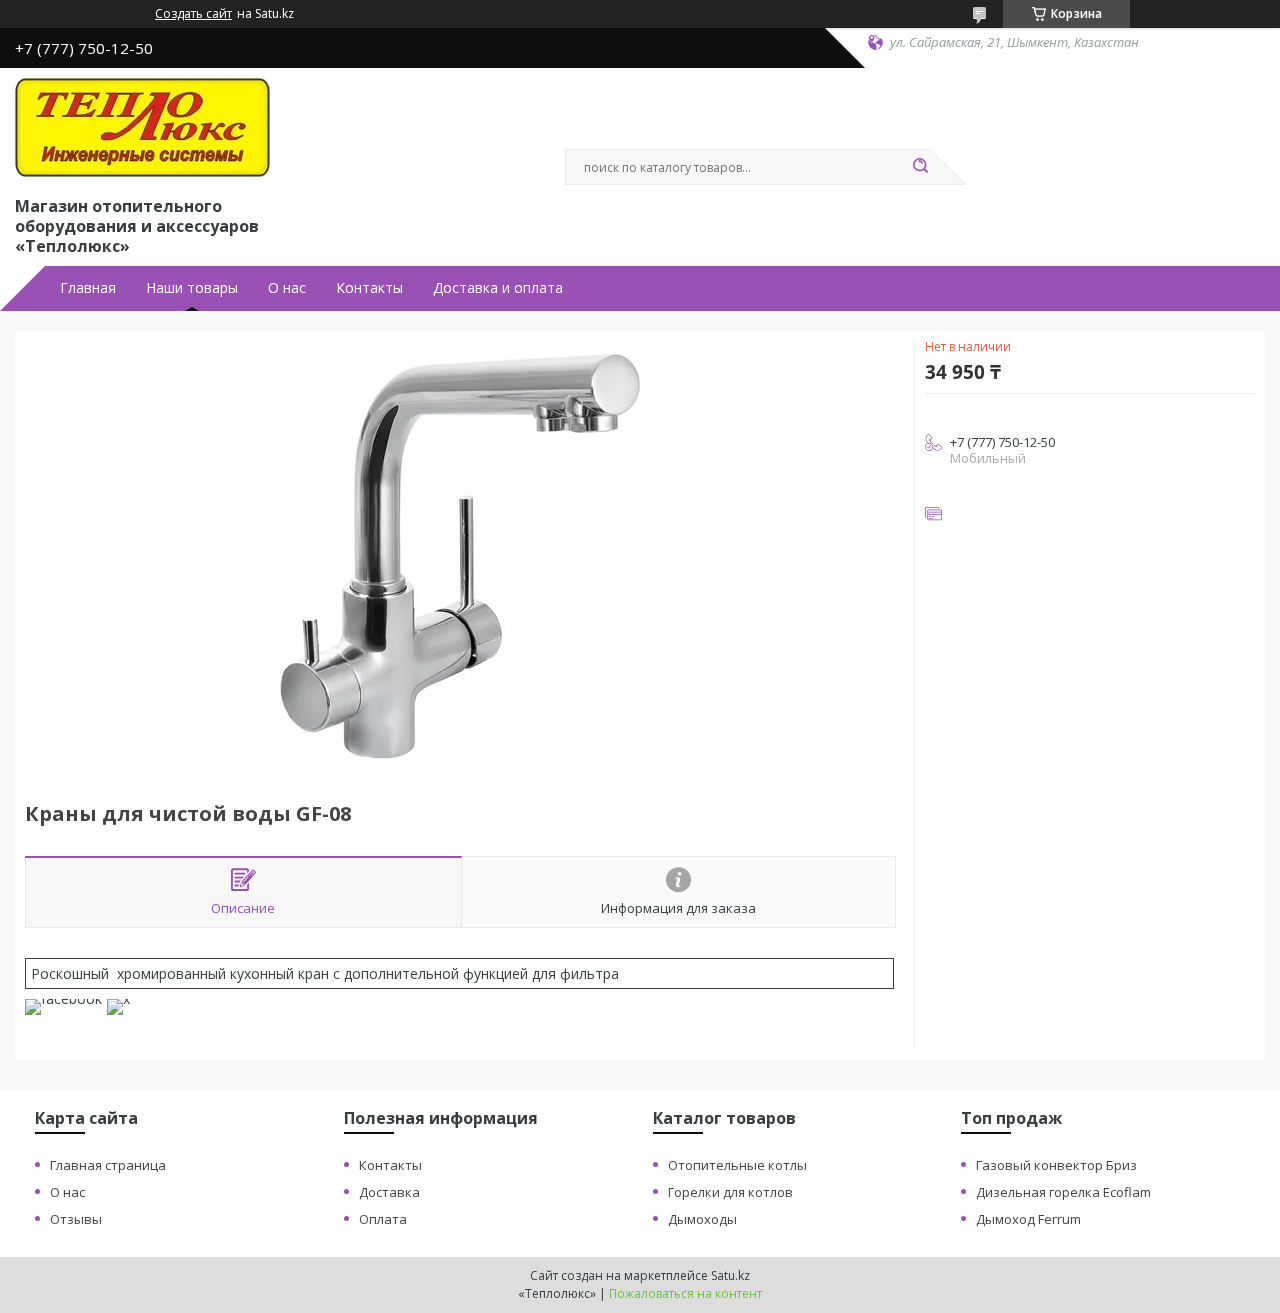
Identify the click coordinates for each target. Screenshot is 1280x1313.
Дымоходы (702, 1219)
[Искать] (920, 167)
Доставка (389, 1192)
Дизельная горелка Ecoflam (1063, 1192)
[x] (118, 998)
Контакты (369, 288)
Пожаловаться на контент (685, 1293)
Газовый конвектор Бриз (1056, 1165)
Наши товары (192, 288)
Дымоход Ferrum (1028, 1219)
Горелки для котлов (730, 1192)
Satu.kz (730, 1275)
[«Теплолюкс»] (142, 128)
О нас (287, 288)
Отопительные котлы (737, 1165)
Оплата (383, 1219)
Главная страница (108, 1165)
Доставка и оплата (498, 288)
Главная (88, 288)
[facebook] (63, 998)
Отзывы (76, 1219)
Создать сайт (193, 14)
